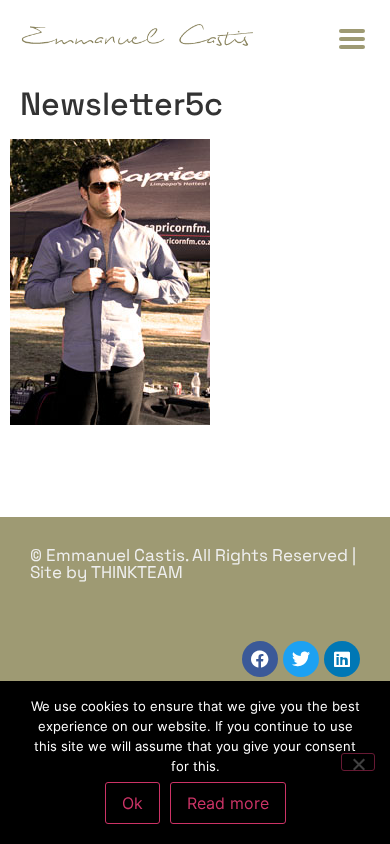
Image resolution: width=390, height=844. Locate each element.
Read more (228, 803)
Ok (132, 803)
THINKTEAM (137, 572)
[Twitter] (301, 659)
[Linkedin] (342, 659)
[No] (358, 762)
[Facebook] (260, 659)
